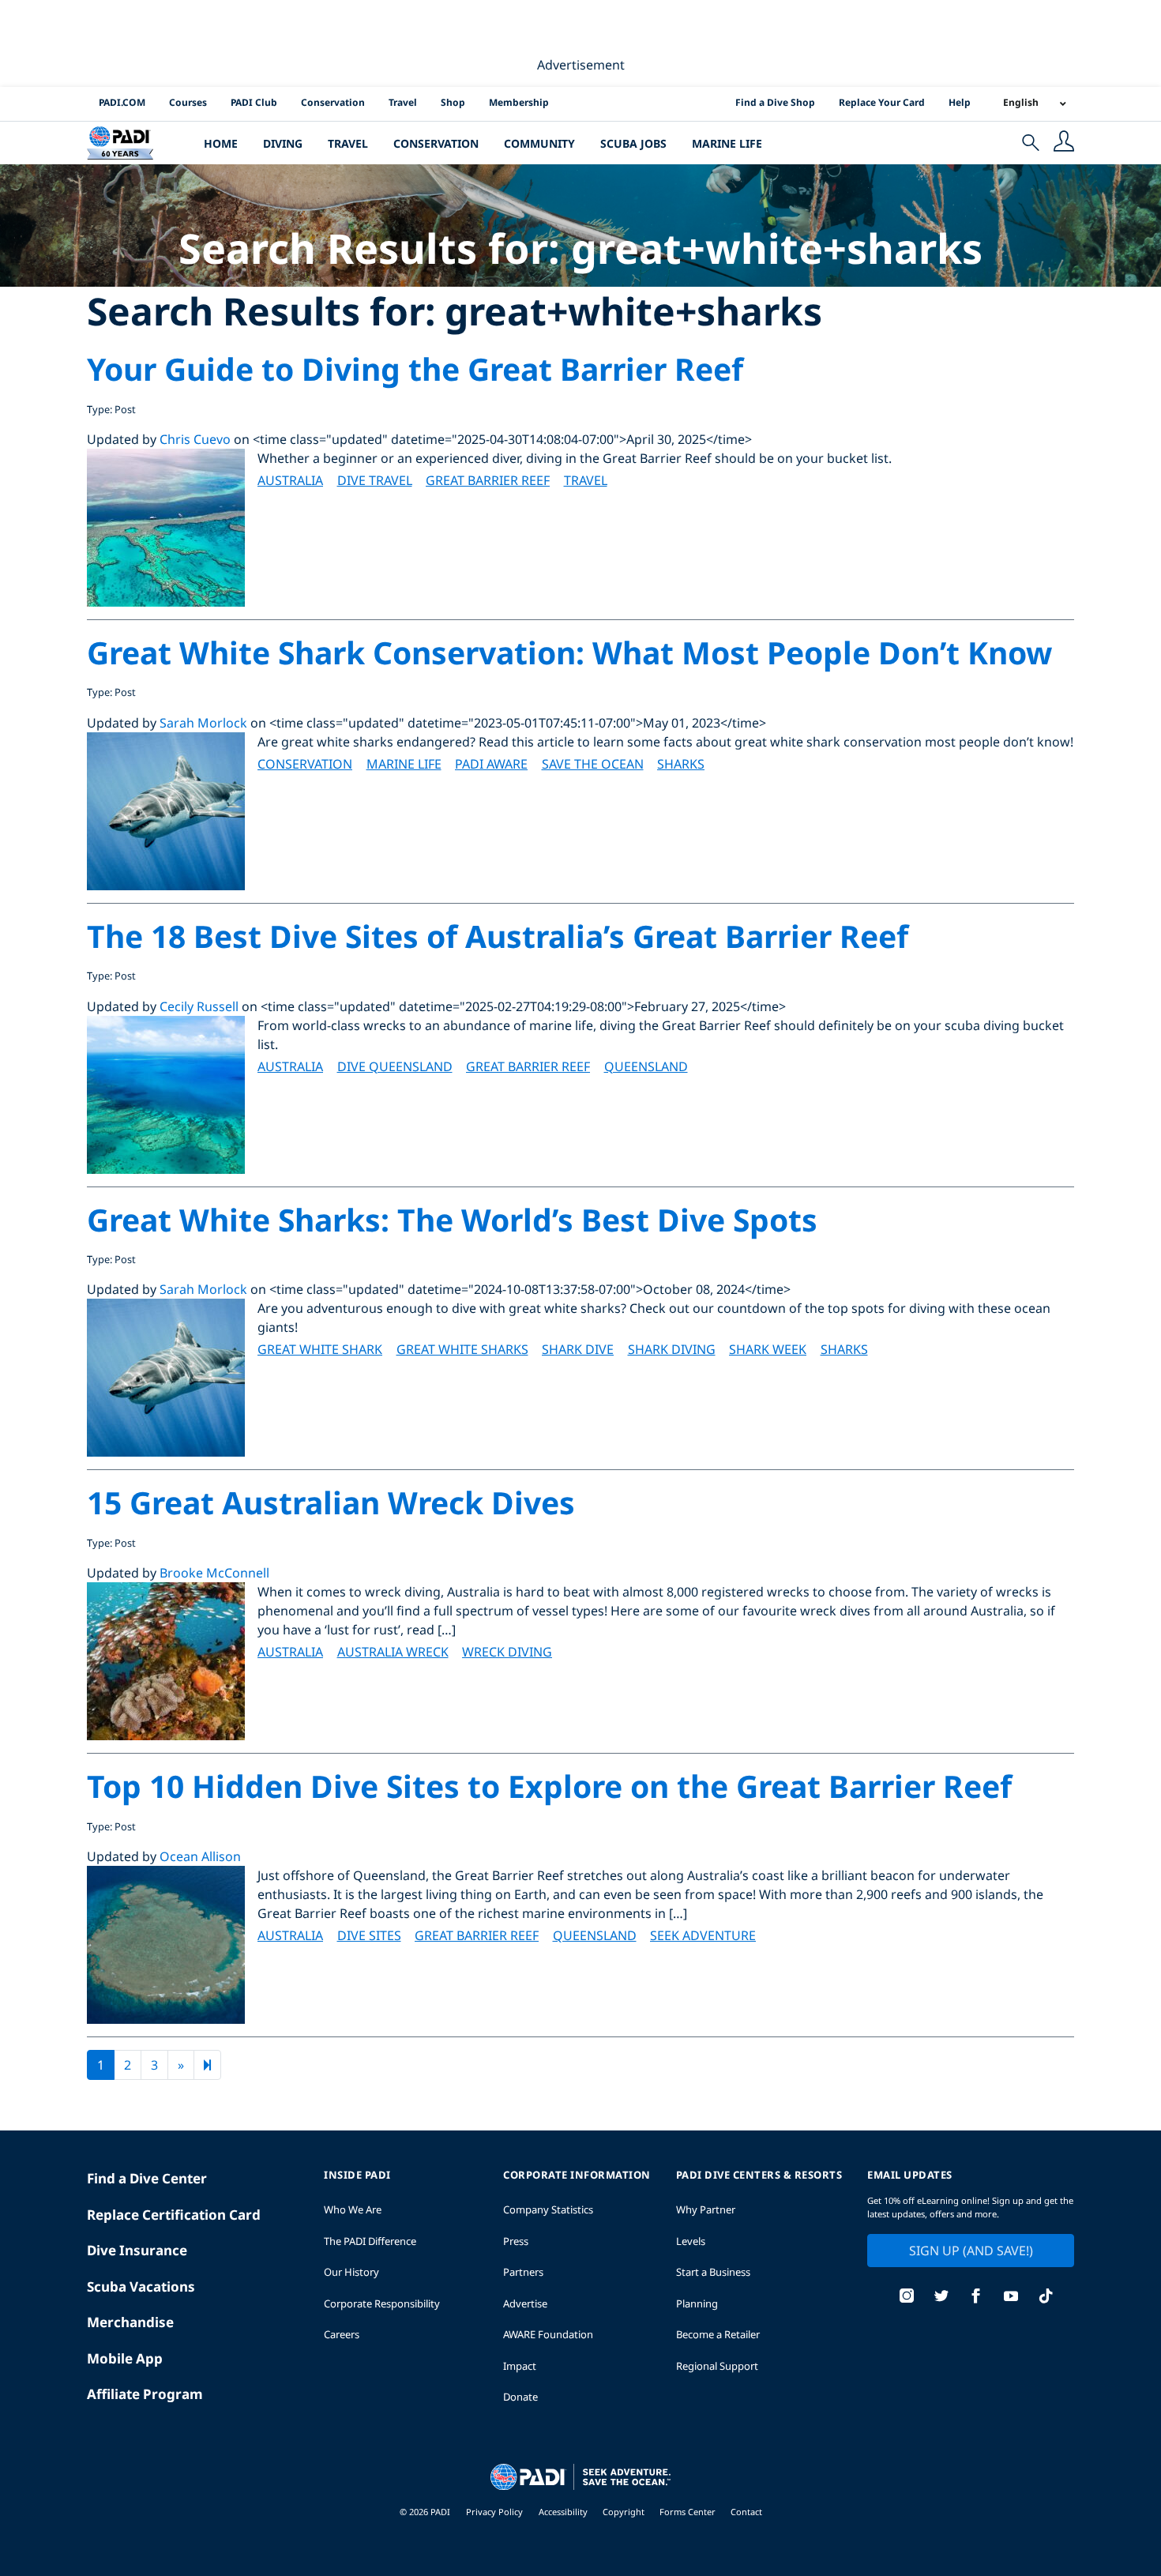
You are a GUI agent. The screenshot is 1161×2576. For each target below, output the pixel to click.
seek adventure (703, 1935)
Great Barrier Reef (488, 480)
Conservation (333, 102)
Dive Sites (369, 1935)
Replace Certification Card (174, 2215)
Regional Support (717, 2366)
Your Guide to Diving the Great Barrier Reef (415, 369)
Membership (519, 102)
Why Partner (706, 2209)
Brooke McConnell (214, 1573)
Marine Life (727, 143)
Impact (520, 2366)
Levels (691, 2241)
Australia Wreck (393, 1652)
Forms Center (689, 2512)
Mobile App (125, 2358)
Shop (453, 102)
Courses (188, 102)
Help (960, 102)
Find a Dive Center (147, 2178)
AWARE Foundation (548, 2334)
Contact (746, 2512)
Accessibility (564, 2512)
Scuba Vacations (141, 2286)
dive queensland (395, 1066)
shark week (768, 1349)
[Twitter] (941, 2298)
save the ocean (593, 764)
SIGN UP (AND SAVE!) (971, 2251)
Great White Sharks (462, 1349)
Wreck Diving (507, 1652)
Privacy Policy (494, 2512)
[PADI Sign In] (1064, 143)
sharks (681, 764)
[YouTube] (1011, 2298)
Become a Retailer (718, 2334)
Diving (283, 143)
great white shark (320, 1349)
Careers (342, 2334)
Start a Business (713, 2272)
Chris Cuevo (195, 439)
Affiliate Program (145, 2394)
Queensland (646, 1066)
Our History (351, 2272)
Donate (520, 2397)
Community (539, 143)
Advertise (525, 2303)
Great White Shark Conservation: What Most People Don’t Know (569, 652)
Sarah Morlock (203, 723)
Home (221, 143)
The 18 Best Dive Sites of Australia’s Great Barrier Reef (498, 936)
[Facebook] (976, 2298)
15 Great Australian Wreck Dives (331, 1502)
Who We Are (353, 2209)
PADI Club (254, 102)
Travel (403, 102)
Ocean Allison (200, 1856)
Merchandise (130, 2322)
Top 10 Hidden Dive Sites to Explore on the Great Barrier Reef (549, 1786)
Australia (290, 480)
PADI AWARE (491, 764)
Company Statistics (548, 2209)
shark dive (578, 1349)
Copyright (625, 2512)
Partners (523, 2272)
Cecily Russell (199, 1006)
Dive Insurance (137, 2250)
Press (516, 2241)
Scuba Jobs (633, 143)
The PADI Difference (370, 2241)
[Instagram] (907, 2298)
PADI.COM (122, 102)
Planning (697, 2303)
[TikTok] (1046, 2298)
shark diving (672, 1349)
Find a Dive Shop (775, 102)
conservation (305, 764)
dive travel (375, 480)
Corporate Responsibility (382, 2303)
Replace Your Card (882, 102)
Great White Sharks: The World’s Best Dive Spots (452, 1219)
